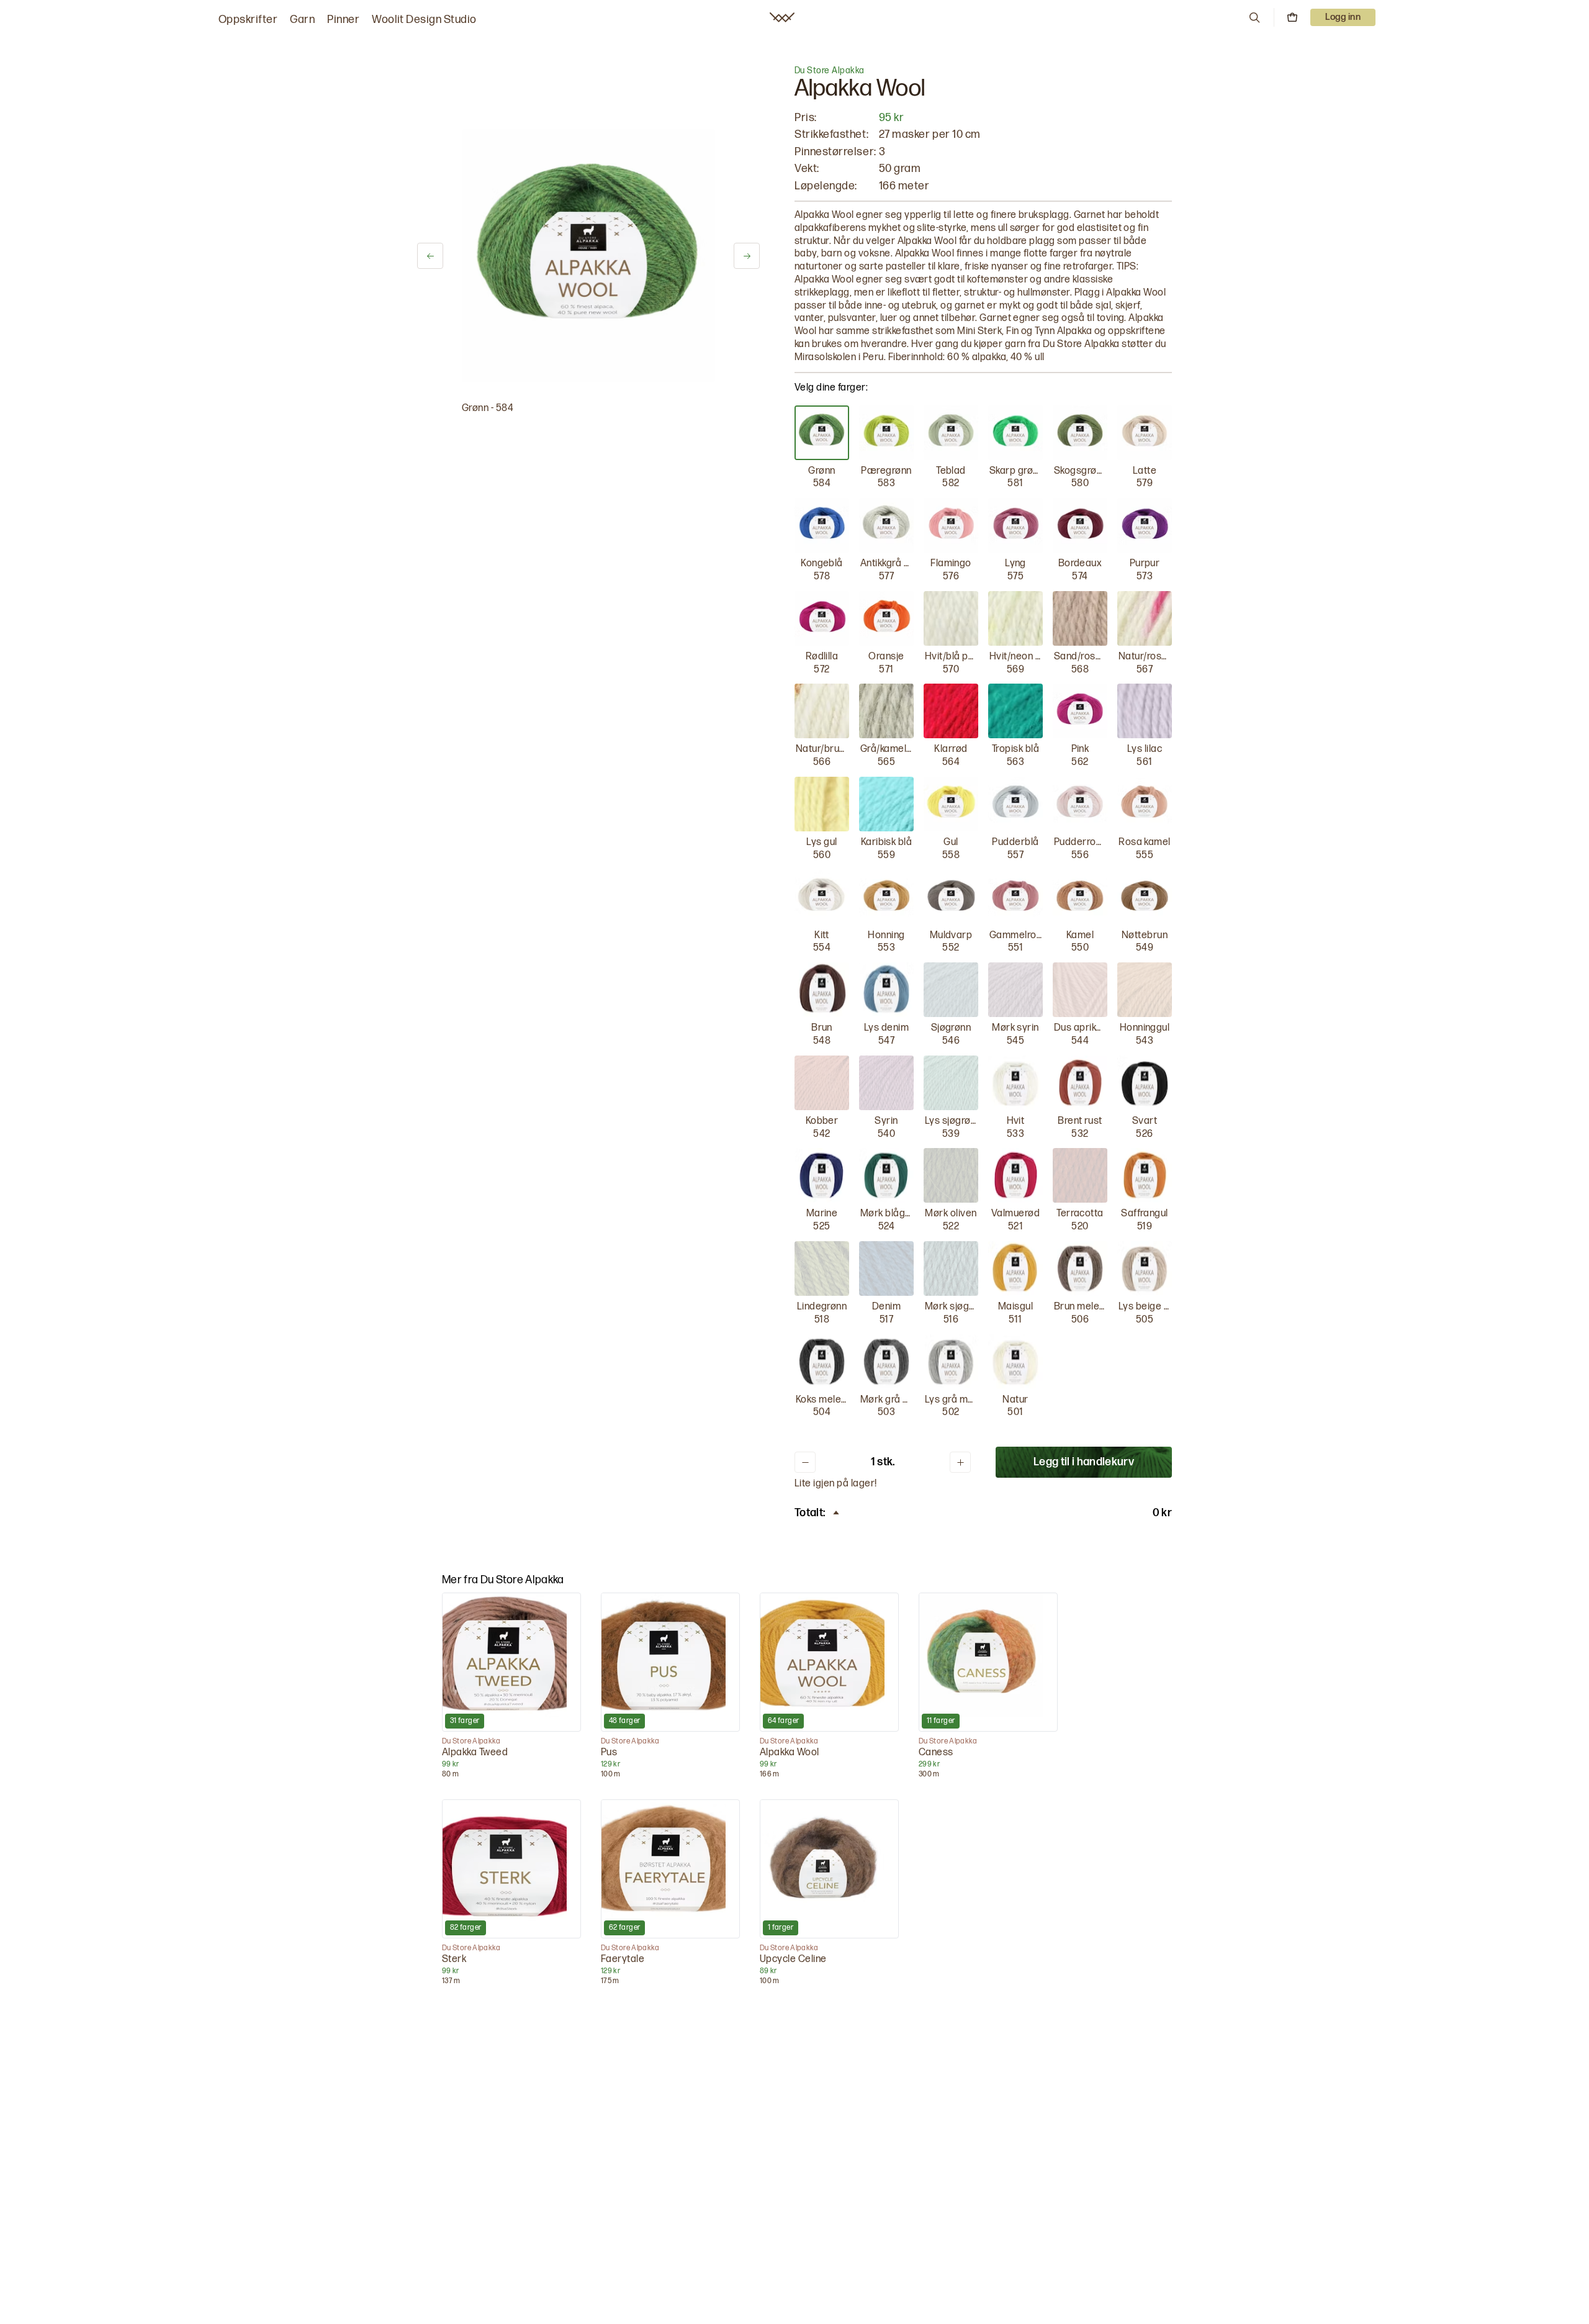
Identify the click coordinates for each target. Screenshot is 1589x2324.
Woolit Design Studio (424, 20)
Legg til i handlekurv (1084, 1462)
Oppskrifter (248, 20)
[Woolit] (782, 17)
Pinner (343, 20)
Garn (302, 20)
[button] (1254, 17)
